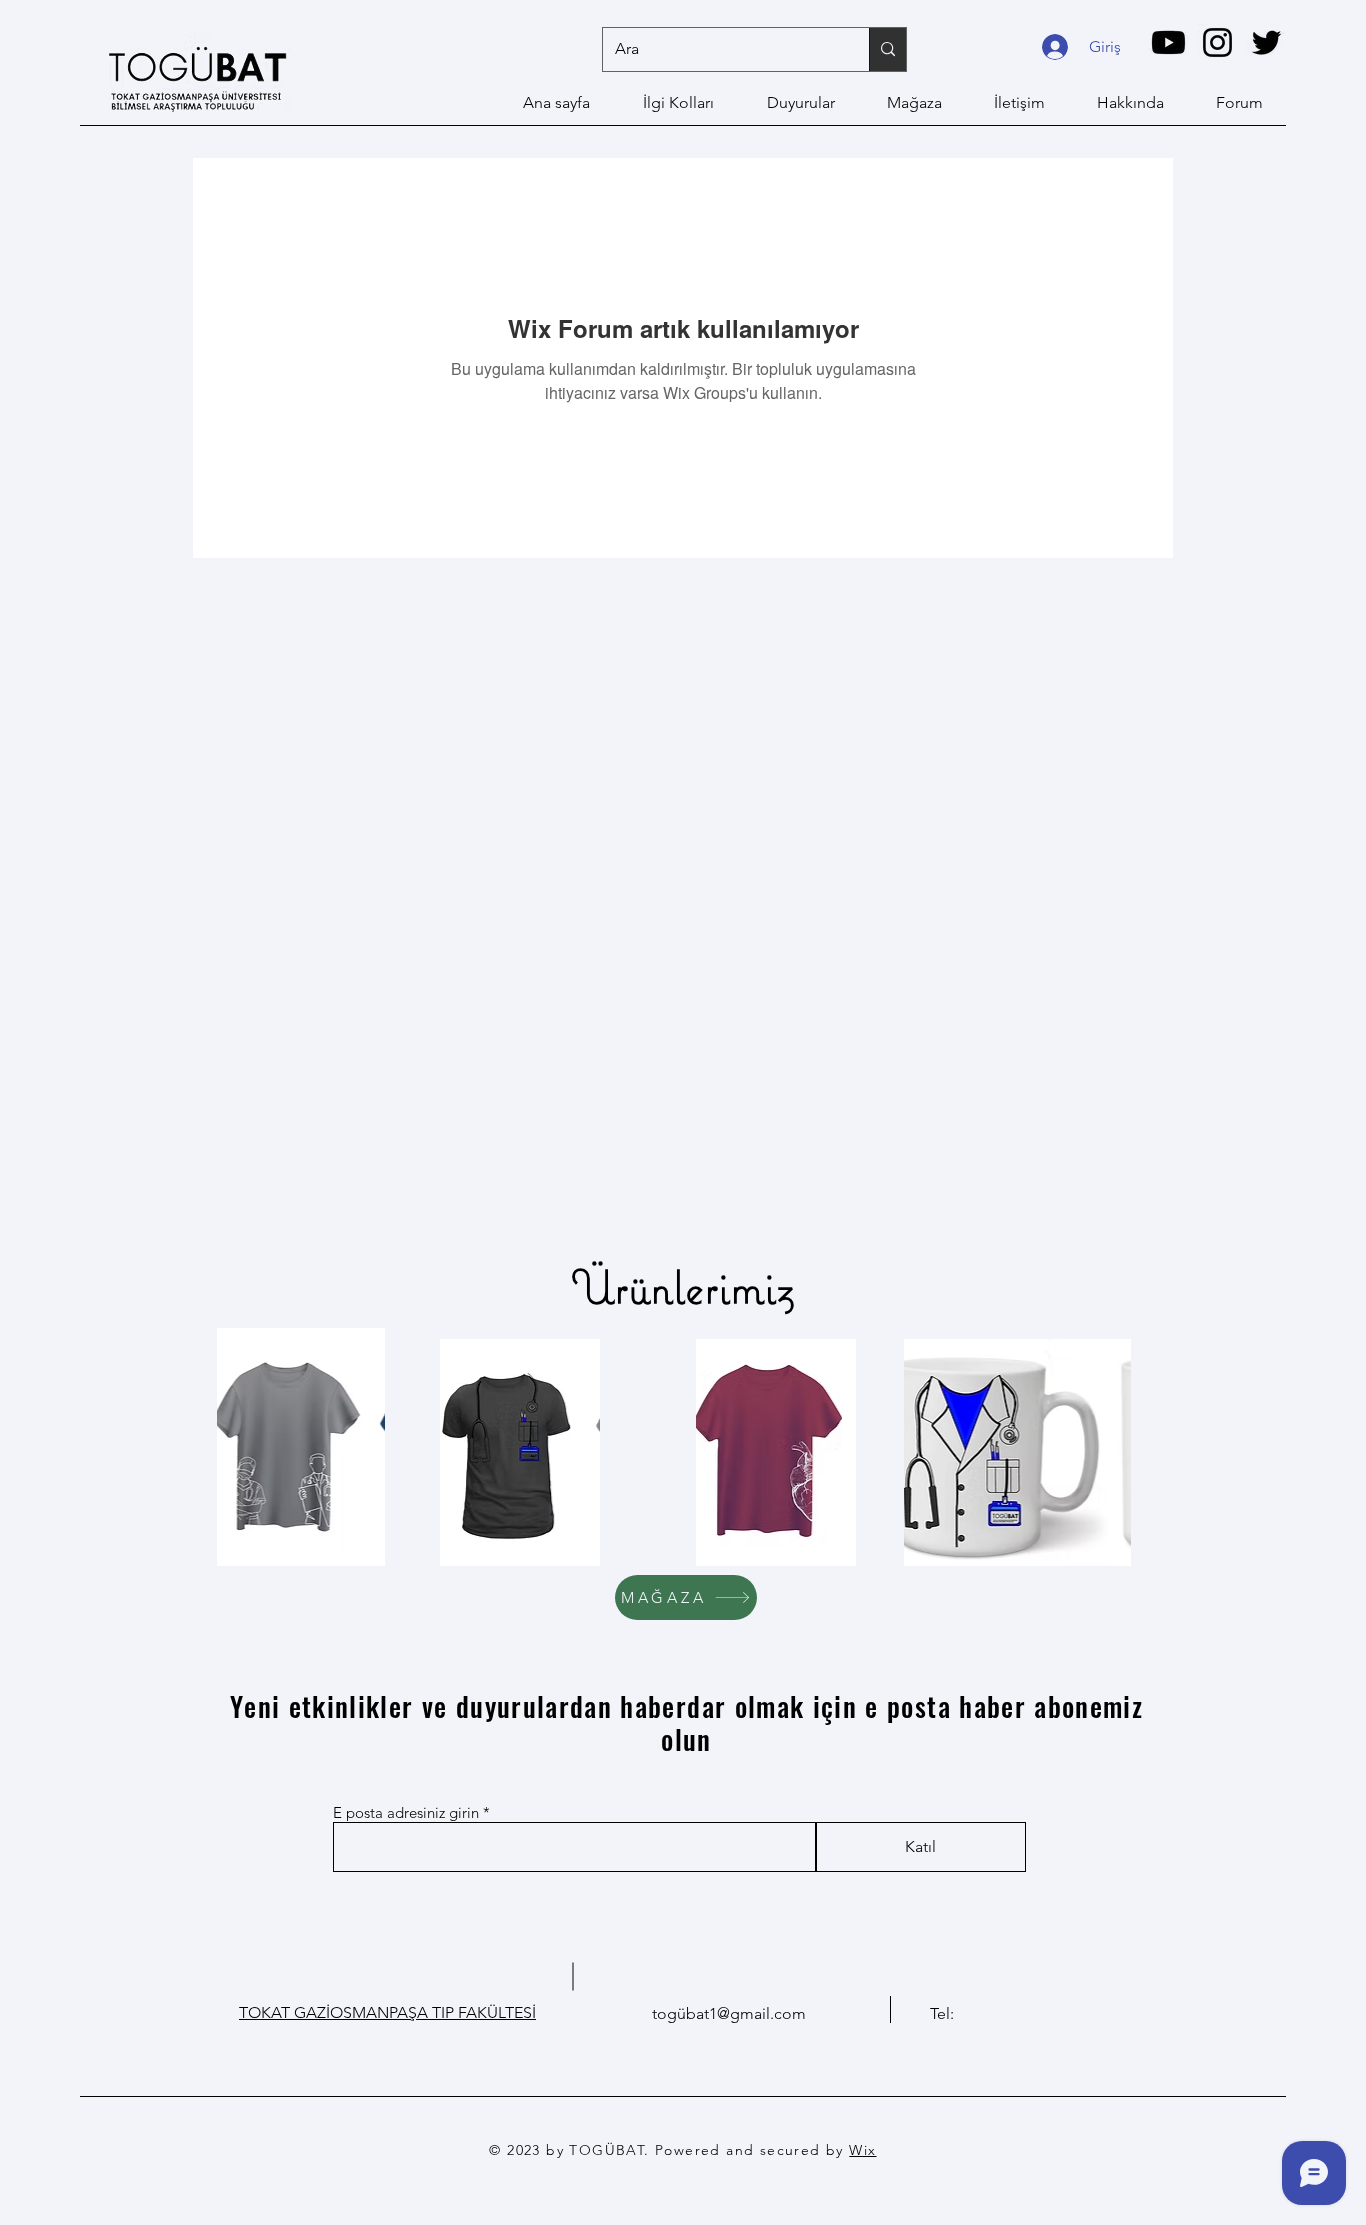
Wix (862, 2150)
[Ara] (887, 49)
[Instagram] (1217, 42)
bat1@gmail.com (746, 2013)
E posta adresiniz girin (406, 1812)
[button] (302, 1447)
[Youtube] (1168, 42)
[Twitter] (1266, 42)
